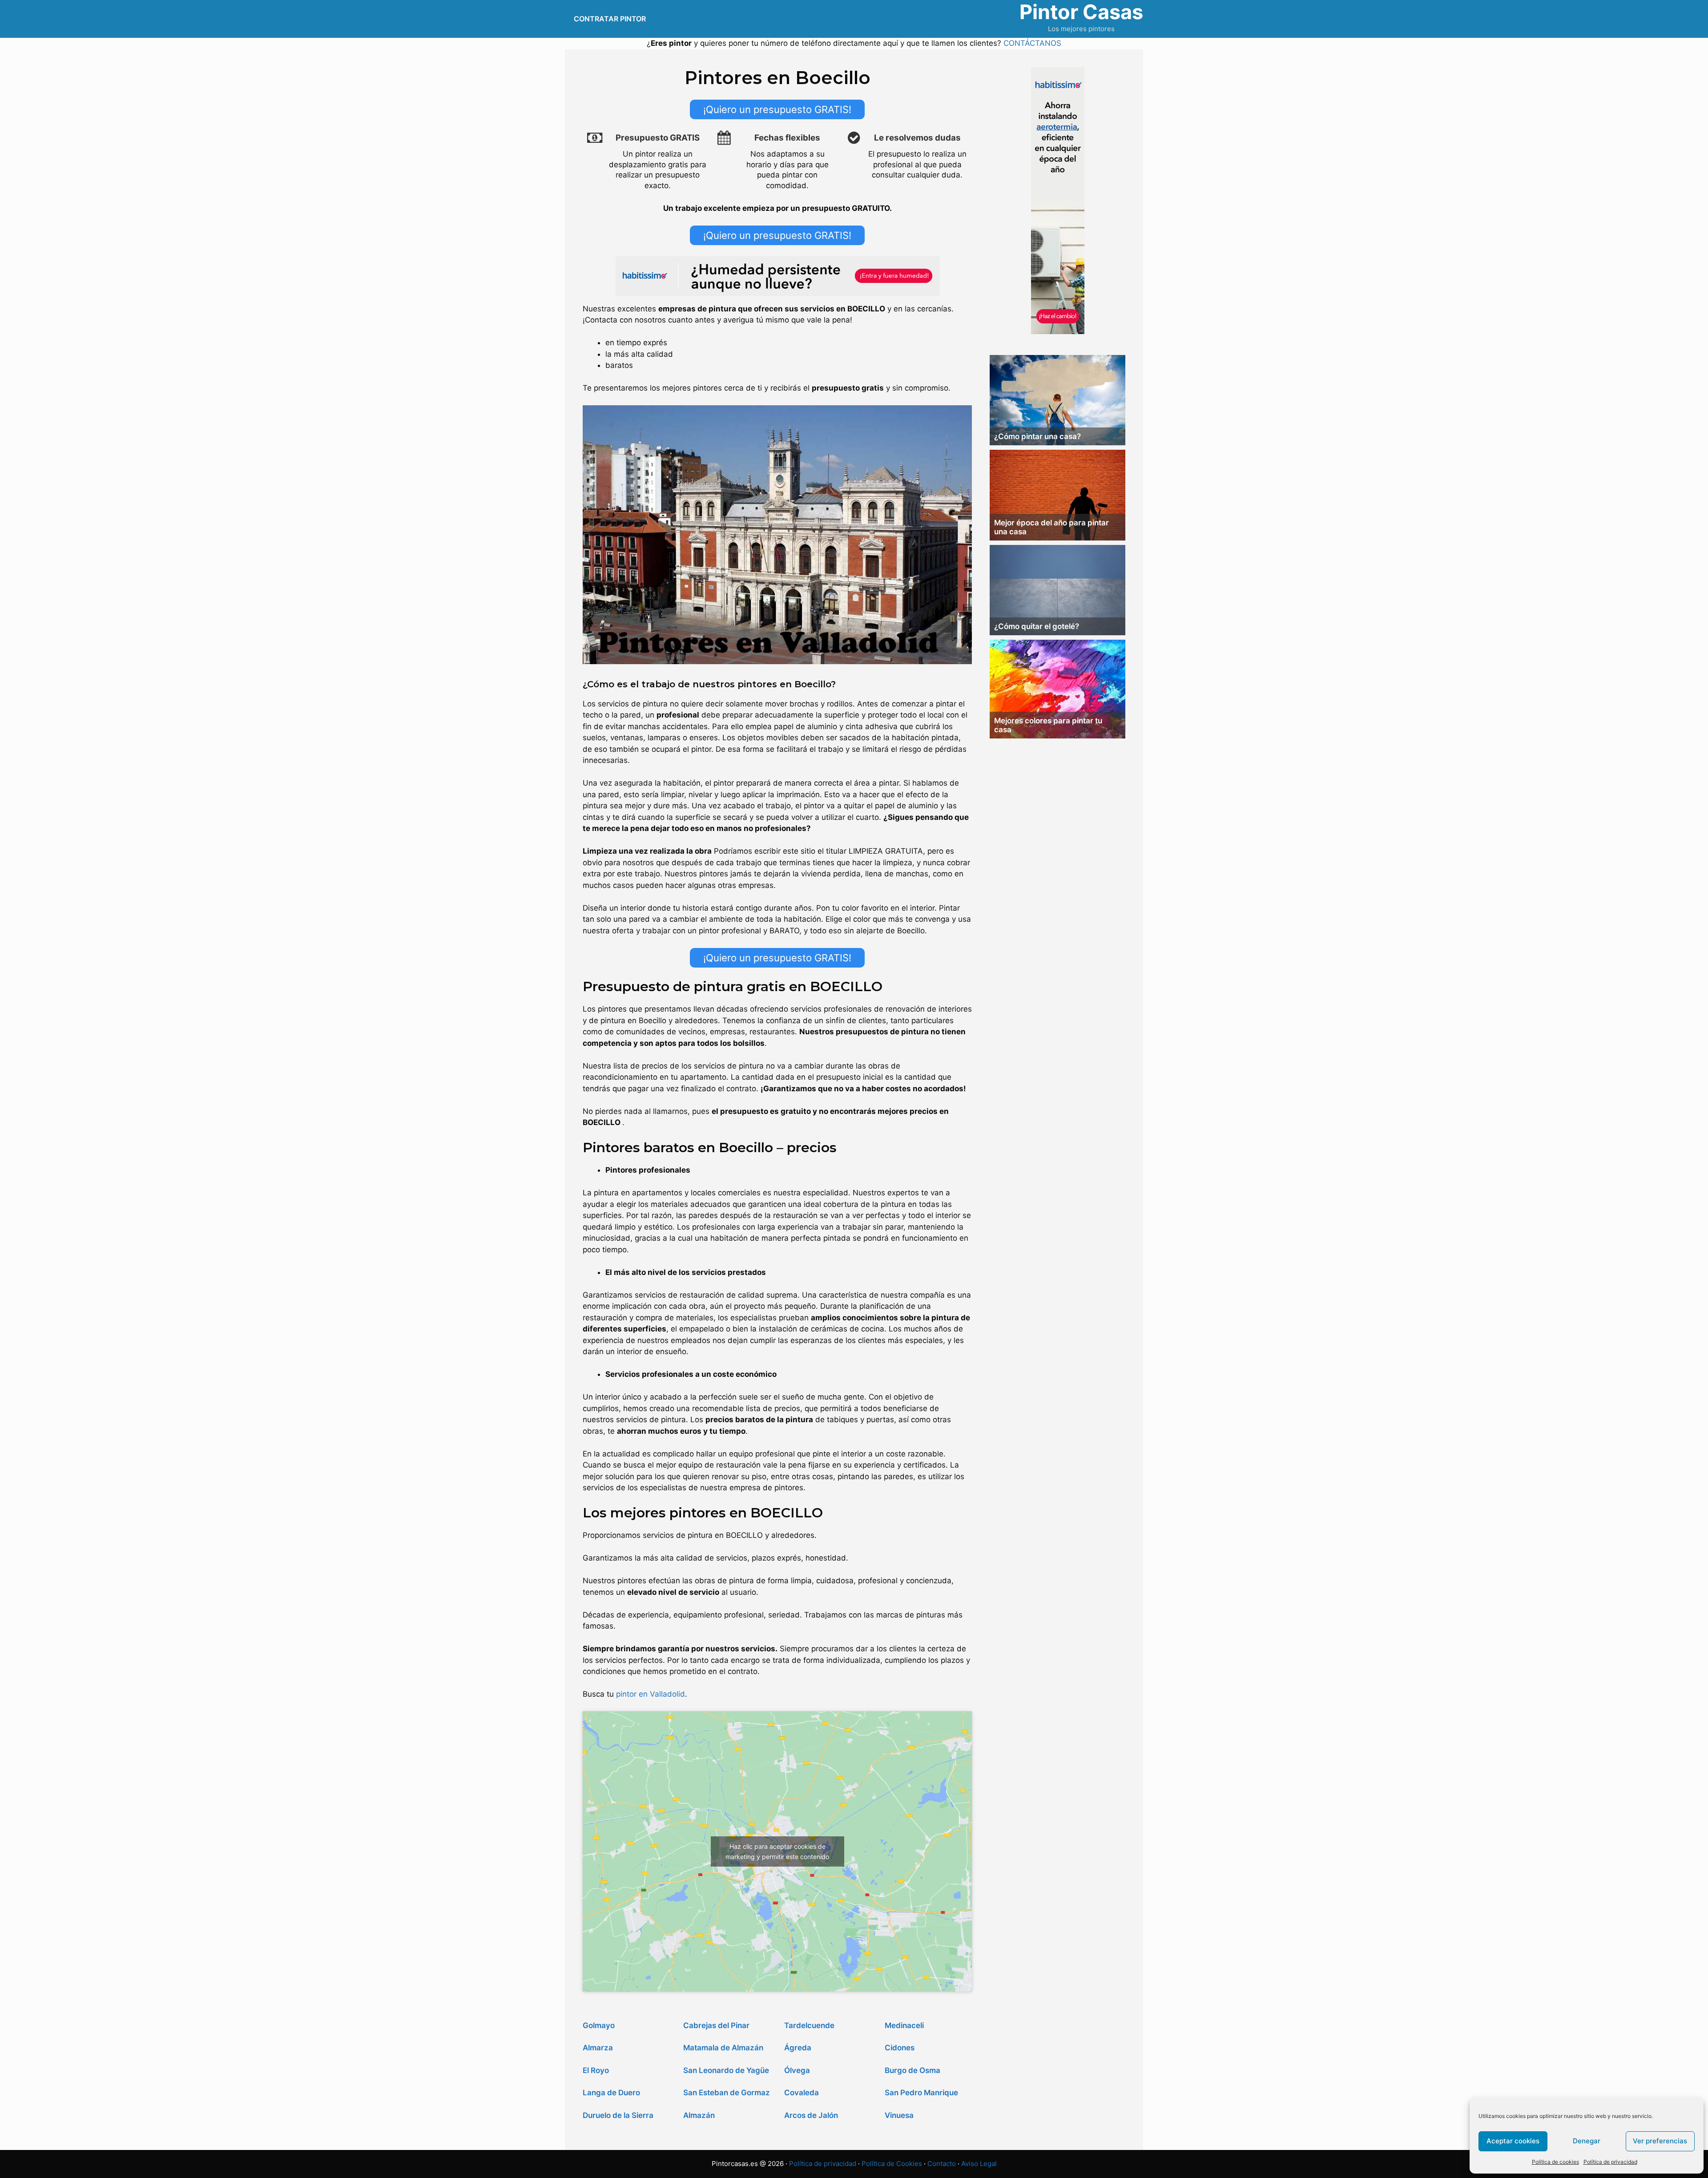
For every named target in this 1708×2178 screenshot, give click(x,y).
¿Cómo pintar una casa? (1037, 436)
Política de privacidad (1610, 2162)
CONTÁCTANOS (1032, 43)
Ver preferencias (1660, 2141)
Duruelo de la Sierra (618, 2115)
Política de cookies (1555, 2162)
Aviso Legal (979, 2164)
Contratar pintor (610, 19)
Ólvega (797, 2070)
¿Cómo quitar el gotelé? (1037, 626)
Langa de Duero (611, 2093)
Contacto (942, 2164)
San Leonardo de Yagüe (726, 2070)
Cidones (900, 2048)
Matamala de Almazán (723, 2048)
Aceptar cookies (1513, 2141)
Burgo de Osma (912, 2070)
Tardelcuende (809, 2025)
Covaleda (802, 2093)
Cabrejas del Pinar (716, 2025)
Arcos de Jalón (811, 2115)
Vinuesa (899, 2115)
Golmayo (599, 2025)
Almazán (699, 2115)
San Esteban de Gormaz (727, 2093)
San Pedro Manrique (921, 2093)
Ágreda (798, 2048)
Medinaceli (904, 2025)
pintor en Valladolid (651, 1694)
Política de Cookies (892, 2164)
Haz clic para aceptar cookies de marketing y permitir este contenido (777, 1851)
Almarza (598, 2048)
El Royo (596, 2070)
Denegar (1587, 2141)
